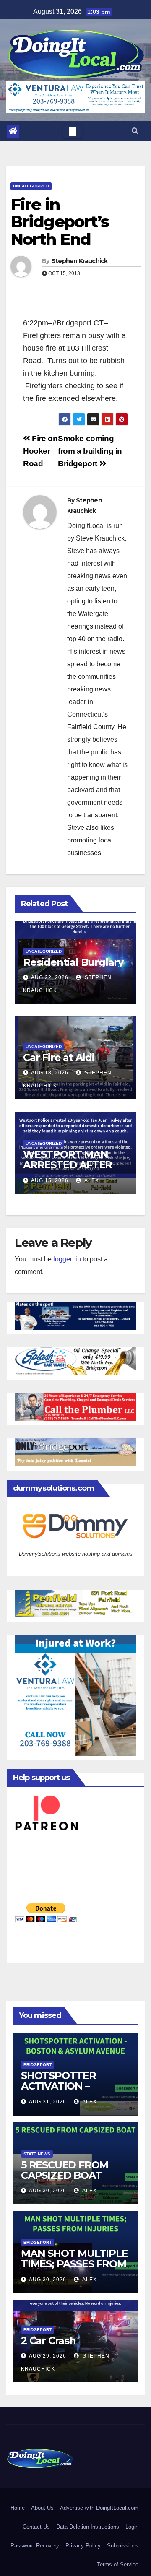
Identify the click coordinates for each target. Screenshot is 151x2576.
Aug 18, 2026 (50, 1073)
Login (132, 2527)
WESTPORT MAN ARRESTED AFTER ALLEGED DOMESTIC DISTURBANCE (74, 1170)
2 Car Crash (48, 2341)
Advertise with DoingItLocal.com (99, 2508)
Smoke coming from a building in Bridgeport (90, 451)
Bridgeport (38, 2065)
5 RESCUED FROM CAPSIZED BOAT (65, 2170)
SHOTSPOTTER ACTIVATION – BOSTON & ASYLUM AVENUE (69, 2091)
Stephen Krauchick (80, 261)
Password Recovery (35, 2546)
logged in (67, 1259)
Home (18, 2508)
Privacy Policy (83, 2546)
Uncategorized (31, 186)
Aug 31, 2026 (48, 2102)
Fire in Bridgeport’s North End (60, 222)
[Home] (13, 131)
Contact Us (36, 2527)
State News (37, 2154)
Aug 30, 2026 (48, 2191)
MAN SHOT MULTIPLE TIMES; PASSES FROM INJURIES (74, 2264)
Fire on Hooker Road (40, 451)
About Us (42, 2508)
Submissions (123, 2546)
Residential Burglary (73, 962)
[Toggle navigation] (73, 131)
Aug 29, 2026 (48, 2356)
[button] (135, 131)
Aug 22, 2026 (50, 977)
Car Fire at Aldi (59, 1057)
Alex (91, 1180)
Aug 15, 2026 (50, 1180)
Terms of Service (118, 2564)
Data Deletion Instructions (88, 2527)
